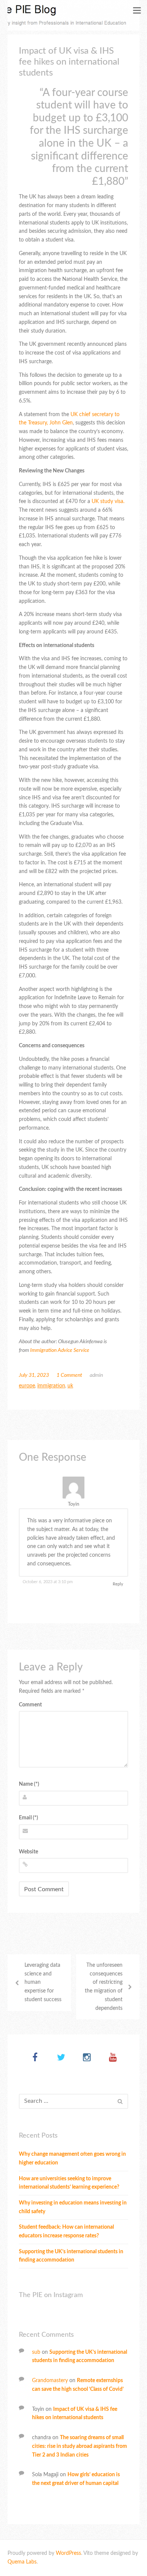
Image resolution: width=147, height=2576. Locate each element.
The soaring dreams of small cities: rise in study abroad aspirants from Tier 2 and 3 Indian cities (80, 2446)
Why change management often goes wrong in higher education (72, 2159)
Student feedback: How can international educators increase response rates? (66, 2232)
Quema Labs (22, 2562)
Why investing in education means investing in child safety (73, 2207)
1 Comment (69, 1375)
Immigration (51, 1386)
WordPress (68, 2553)
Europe (27, 1386)
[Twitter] (61, 2058)
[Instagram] (87, 2058)
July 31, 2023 (34, 1375)
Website (28, 1852)
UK (70, 1386)
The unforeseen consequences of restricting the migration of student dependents (104, 1987)
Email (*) (28, 1818)
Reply (118, 1584)
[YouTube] (113, 2058)
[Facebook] (35, 2058)
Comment (30, 1705)
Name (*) (29, 1784)
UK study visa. (108, 502)
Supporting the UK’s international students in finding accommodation (71, 2256)
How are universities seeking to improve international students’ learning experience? (69, 2183)
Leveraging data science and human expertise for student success (43, 1982)
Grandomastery (50, 2381)
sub (36, 2352)
